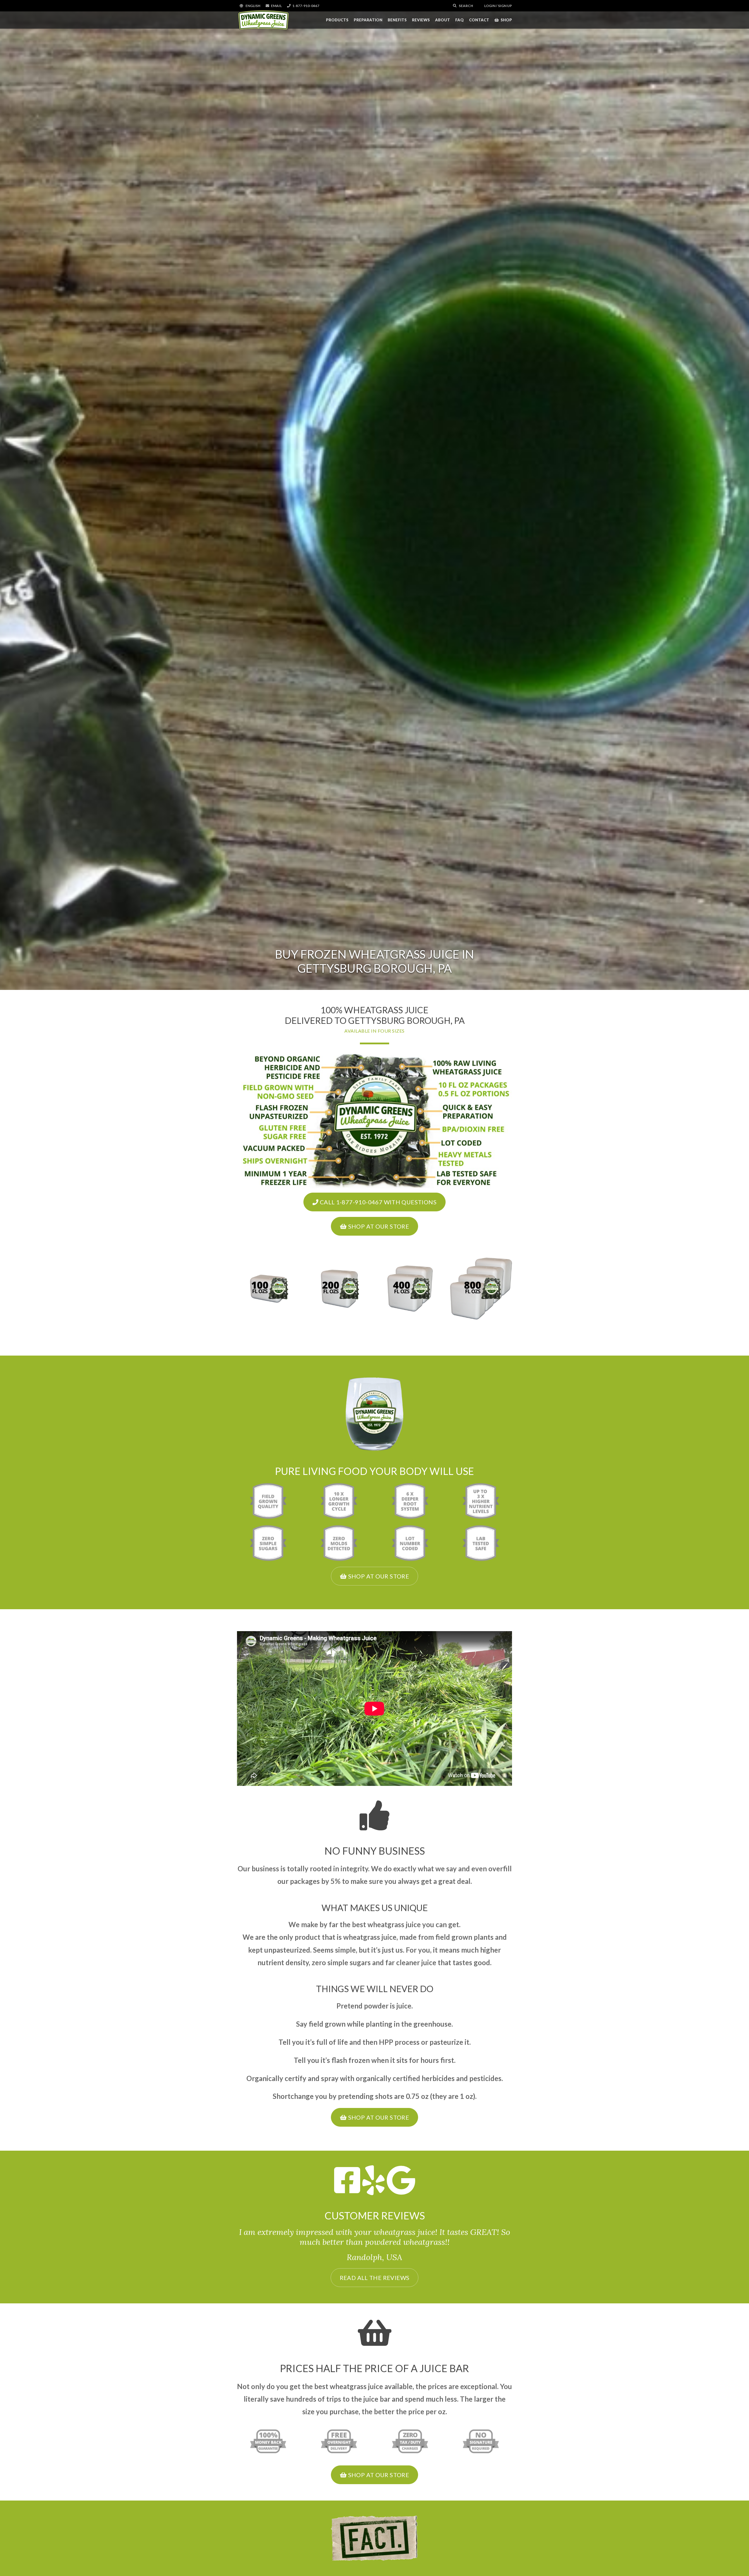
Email (276, 6)
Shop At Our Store (378, 1226)
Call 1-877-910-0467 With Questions (377, 1202)
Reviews (421, 20)
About (443, 20)
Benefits (397, 20)
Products (337, 20)
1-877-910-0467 (306, 6)
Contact (479, 20)
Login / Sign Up (498, 6)
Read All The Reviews (375, 2278)
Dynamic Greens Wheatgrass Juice (263, 20)
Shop (506, 20)
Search (466, 6)
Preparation (368, 20)
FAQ (459, 20)
